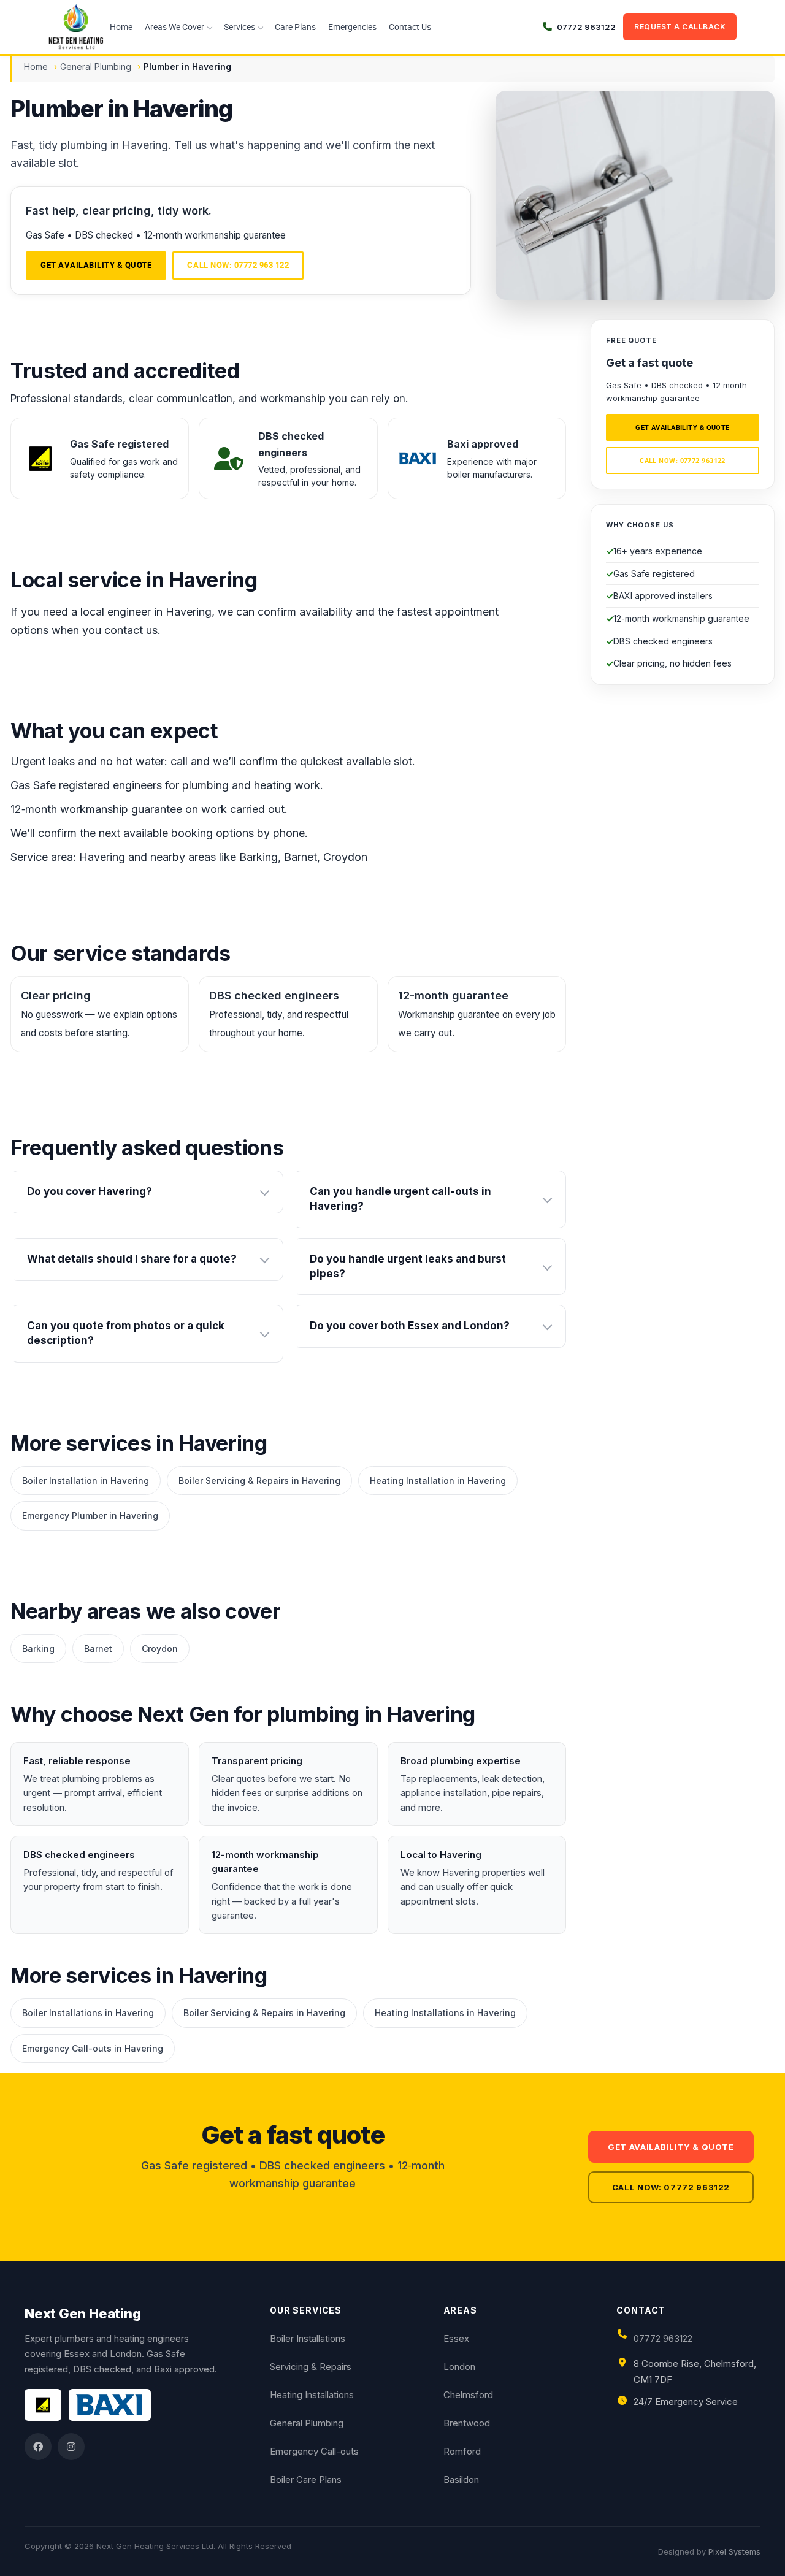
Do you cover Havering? (90, 1191)
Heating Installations (312, 2395)
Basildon (461, 2479)
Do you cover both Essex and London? (410, 1326)
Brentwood (467, 2423)
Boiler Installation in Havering (86, 1481)
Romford (462, 2451)
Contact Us (410, 27)
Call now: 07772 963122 (683, 460)
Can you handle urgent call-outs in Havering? (400, 1199)
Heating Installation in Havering (438, 1481)
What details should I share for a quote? (132, 1259)
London (459, 2367)
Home (121, 27)
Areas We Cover (174, 27)
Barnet (98, 1649)
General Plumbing (96, 67)
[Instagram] (71, 2447)
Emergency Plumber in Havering (90, 1515)
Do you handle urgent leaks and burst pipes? (408, 1266)
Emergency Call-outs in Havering (93, 2048)
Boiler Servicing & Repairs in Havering (259, 1481)
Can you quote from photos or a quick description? (126, 1333)
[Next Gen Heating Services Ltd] (76, 27)
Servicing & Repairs (311, 2367)
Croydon (160, 1649)
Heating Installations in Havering (445, 2013)
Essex (456, 2338)
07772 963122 (663, 2338)
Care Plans (295, 27)
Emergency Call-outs (314, 2451)
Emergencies (352, 27)
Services (239, 27)
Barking (38, 1649)
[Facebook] (38, 2447)
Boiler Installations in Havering (88, 2013)
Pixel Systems (734, 2551)
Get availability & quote (96, 265)
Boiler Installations (308, 2338)
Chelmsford (468, 2395)
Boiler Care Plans (306, 2479)
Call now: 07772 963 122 (238, 265)
